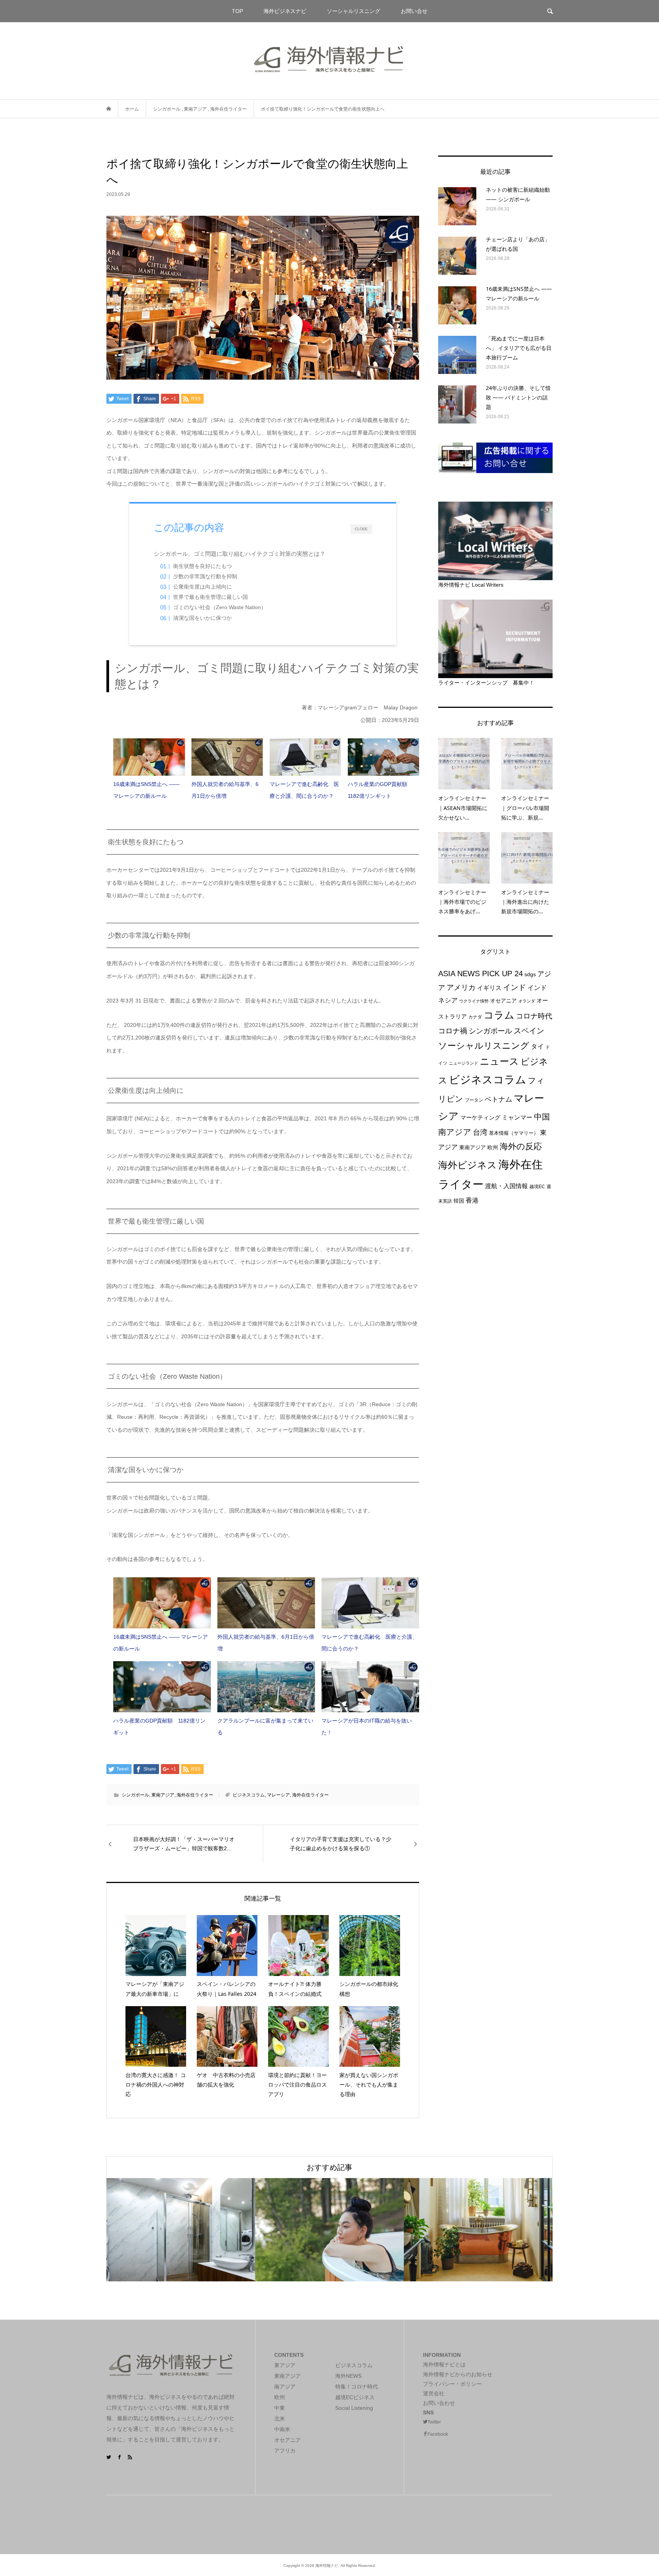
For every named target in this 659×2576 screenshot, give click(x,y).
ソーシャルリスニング (354, 11)
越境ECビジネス (355, 2397)
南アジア (455, 1132)
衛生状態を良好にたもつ (203, 566)
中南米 (282, 2429)
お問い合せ (414, 11)
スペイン (529, 1031)
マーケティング (480, 1117)
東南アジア (163, 1795)
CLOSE (361, 529)
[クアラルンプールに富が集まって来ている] (266, 1687)
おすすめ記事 (329, 2167)
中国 (542, 1117)
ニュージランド (464, 1063)
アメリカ (461, 987)
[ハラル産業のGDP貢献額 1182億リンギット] (383, 757)
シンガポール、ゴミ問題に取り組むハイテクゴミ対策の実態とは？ (242, 554)
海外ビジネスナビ (285, 11)
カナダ (475, 1017)
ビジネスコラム (249, 1795)
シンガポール (135, 1795)
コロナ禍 (453, 1031)
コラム (499, 1015)
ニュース (499, 1061)
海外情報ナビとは (444, 2364)
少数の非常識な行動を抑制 (205, 577)
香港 (472, 1200)
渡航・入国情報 (506, 1186)
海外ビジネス (468, 1165)
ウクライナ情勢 (474, 1001)
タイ (537, 1047)
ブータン (474, 1100)
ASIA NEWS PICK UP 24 (481, 974)
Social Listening (354, 2408)
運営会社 (434, 2393)
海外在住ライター (195, 1795)
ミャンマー (517, 1117)
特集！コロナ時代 (357, 2387)
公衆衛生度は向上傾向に (203, 587)
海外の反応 (521, 1146)
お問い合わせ (439, 2403)
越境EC (537, 1187)
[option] (181, 2230)
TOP (237, 11)
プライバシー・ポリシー (452, 2384)
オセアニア (503, 1001)
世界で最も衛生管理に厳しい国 (211, 597)
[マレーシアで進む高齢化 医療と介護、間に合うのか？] (305, 757)
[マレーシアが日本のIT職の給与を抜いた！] (370, 1687)
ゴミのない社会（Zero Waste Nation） (220, 607)
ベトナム (498, 1099)
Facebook (438, 2434)
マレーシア (278, 1795)
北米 (280, 2419)
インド (514, 987)
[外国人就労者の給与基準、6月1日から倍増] (227, 757)
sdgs (530, 974)
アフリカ (285, 2451)
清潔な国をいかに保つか (203, 618)
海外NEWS (348, 2376)
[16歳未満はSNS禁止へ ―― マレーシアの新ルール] (149, 757)
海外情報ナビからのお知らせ (458, 2374)
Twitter (434, 2422)
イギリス (489, 988)
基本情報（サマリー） (514, 1133)
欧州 (493, 1147)
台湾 (480, 1132)
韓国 (459, 1201)
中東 (280, 2408)
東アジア (285, 2365)
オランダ (527, 1001)
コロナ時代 (534, 1016)
